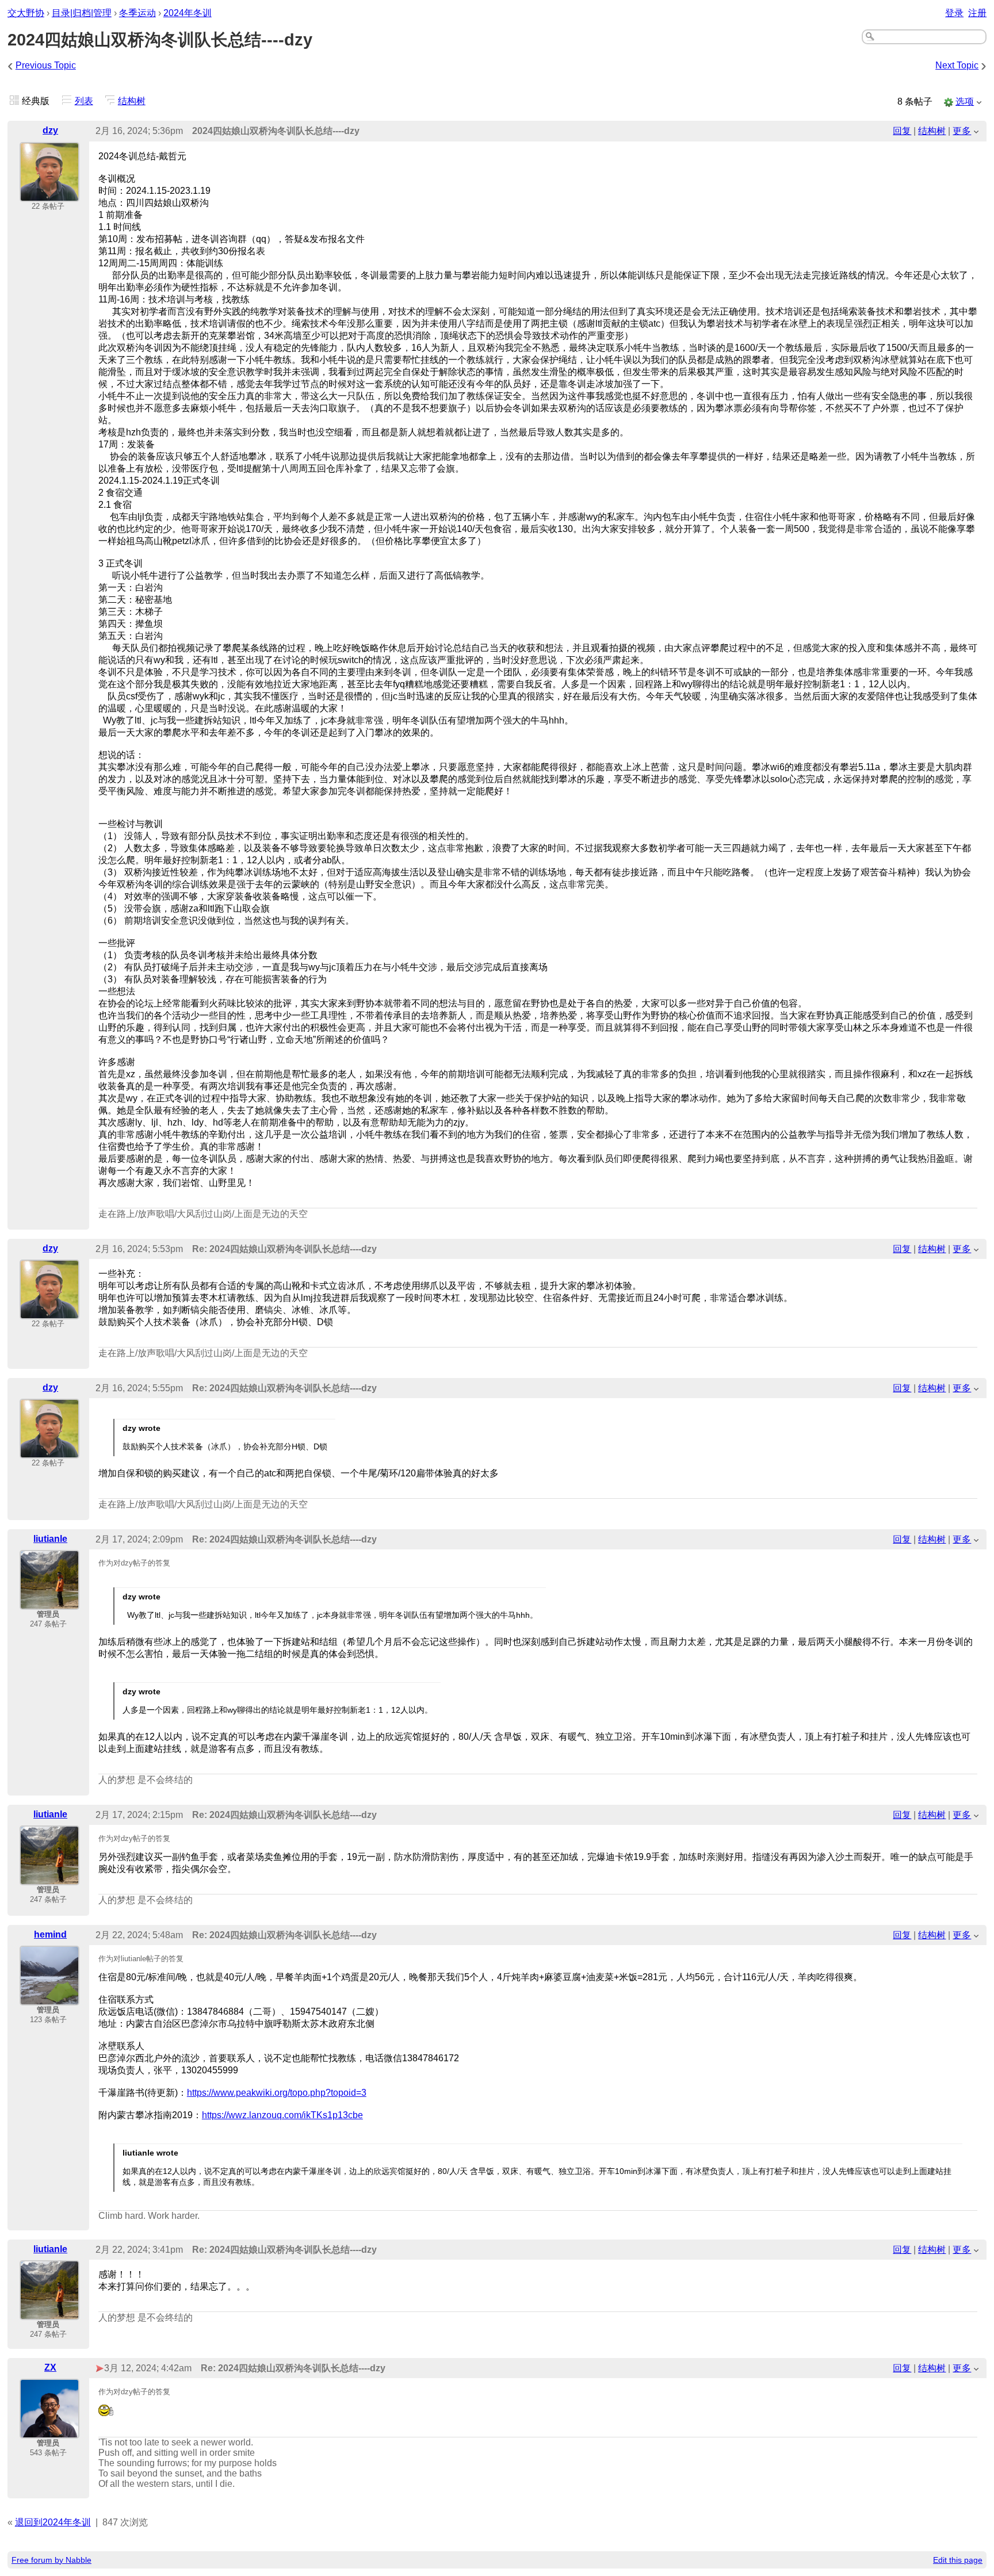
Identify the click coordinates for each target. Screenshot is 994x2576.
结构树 (132, 101)
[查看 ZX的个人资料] (49, 2431)
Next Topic (957, 65)
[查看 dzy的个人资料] (49, 194)
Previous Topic (46, 65)
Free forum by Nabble (51, 2560)
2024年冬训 (188, 13)
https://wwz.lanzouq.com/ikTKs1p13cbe (282, 2115)
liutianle (50, 1539)
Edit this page (958, 2560)
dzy (50, 130)
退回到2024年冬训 (53, 2522)
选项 (965, 102)
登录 (954, 13)
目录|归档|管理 (82, 13)
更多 (962, 131)
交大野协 (26, 13)
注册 (977, 13)
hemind (50, 1934)
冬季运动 (137, 13)
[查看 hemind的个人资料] (49, 1998)
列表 (84, 101)
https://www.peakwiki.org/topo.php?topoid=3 (277, 2093)
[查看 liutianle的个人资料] (49, 1602)
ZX (50, 2368)
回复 (902, 131)
